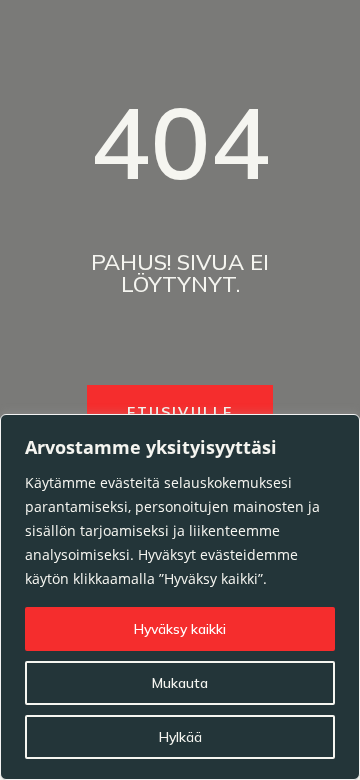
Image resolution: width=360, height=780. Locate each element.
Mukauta (180, 683)
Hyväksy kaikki (180, 629)
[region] (180, 597)
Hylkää (180, 737)
